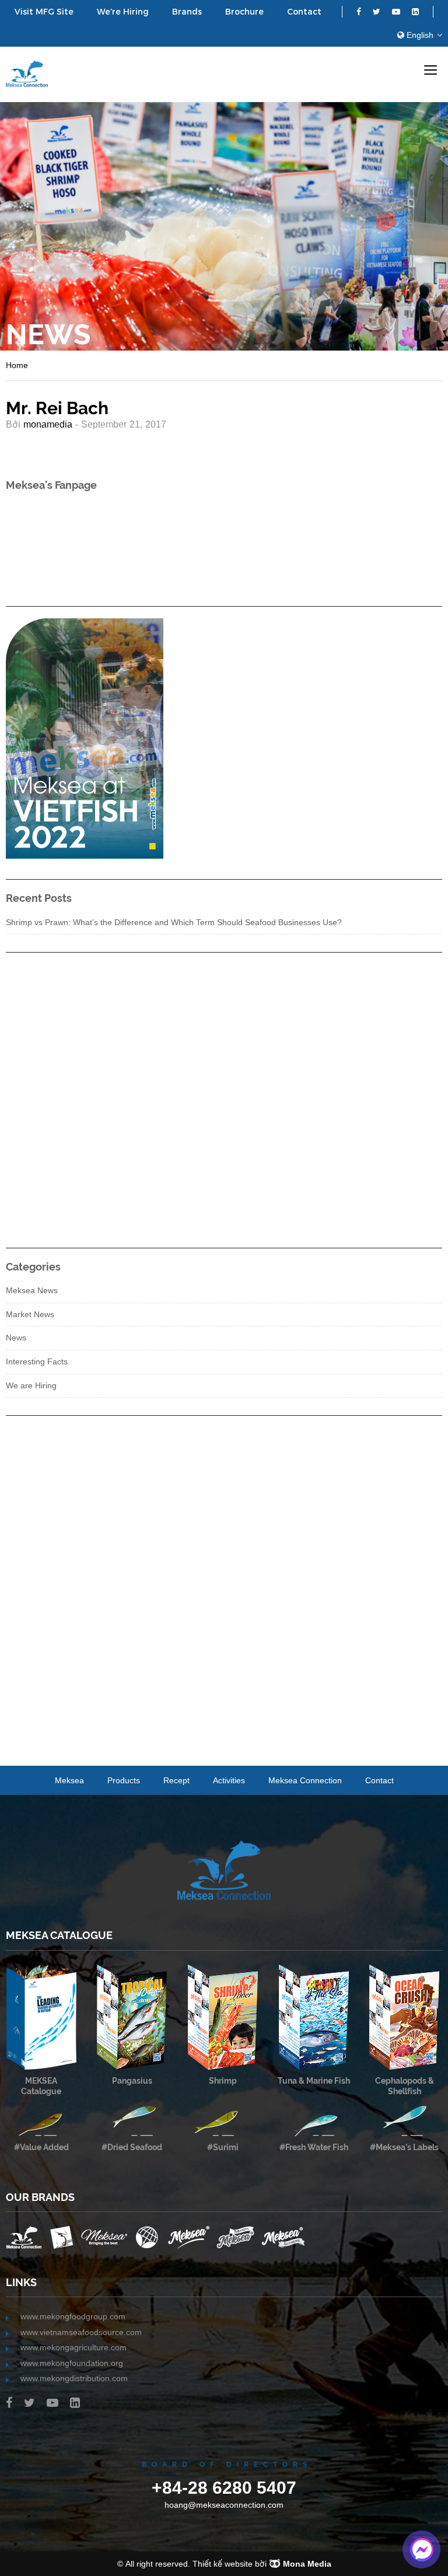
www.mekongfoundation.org (72, 2363)
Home (17, 365)
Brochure (244, 12)
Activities (229, 1780)
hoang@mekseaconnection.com (224, 2505)
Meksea (69, 1780)
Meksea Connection (305, 1780)
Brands (187, 12)
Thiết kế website (223, 2564)
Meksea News (32, 1290)
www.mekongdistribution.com (74, 2378)
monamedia (48, 424)
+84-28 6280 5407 (224, 2487)
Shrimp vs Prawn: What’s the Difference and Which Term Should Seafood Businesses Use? (174, 922)
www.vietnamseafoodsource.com (81, 2332)
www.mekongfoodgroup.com (73, 2316)
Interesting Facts (37, 1361)
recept (176, 1780)
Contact (304, 12)
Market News (30, 1314)
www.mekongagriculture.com (73, 2347)
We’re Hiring (123, 12)
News (16, 1338)
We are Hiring (31, 1385)
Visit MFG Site (44, 12)
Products (124, 1780)
